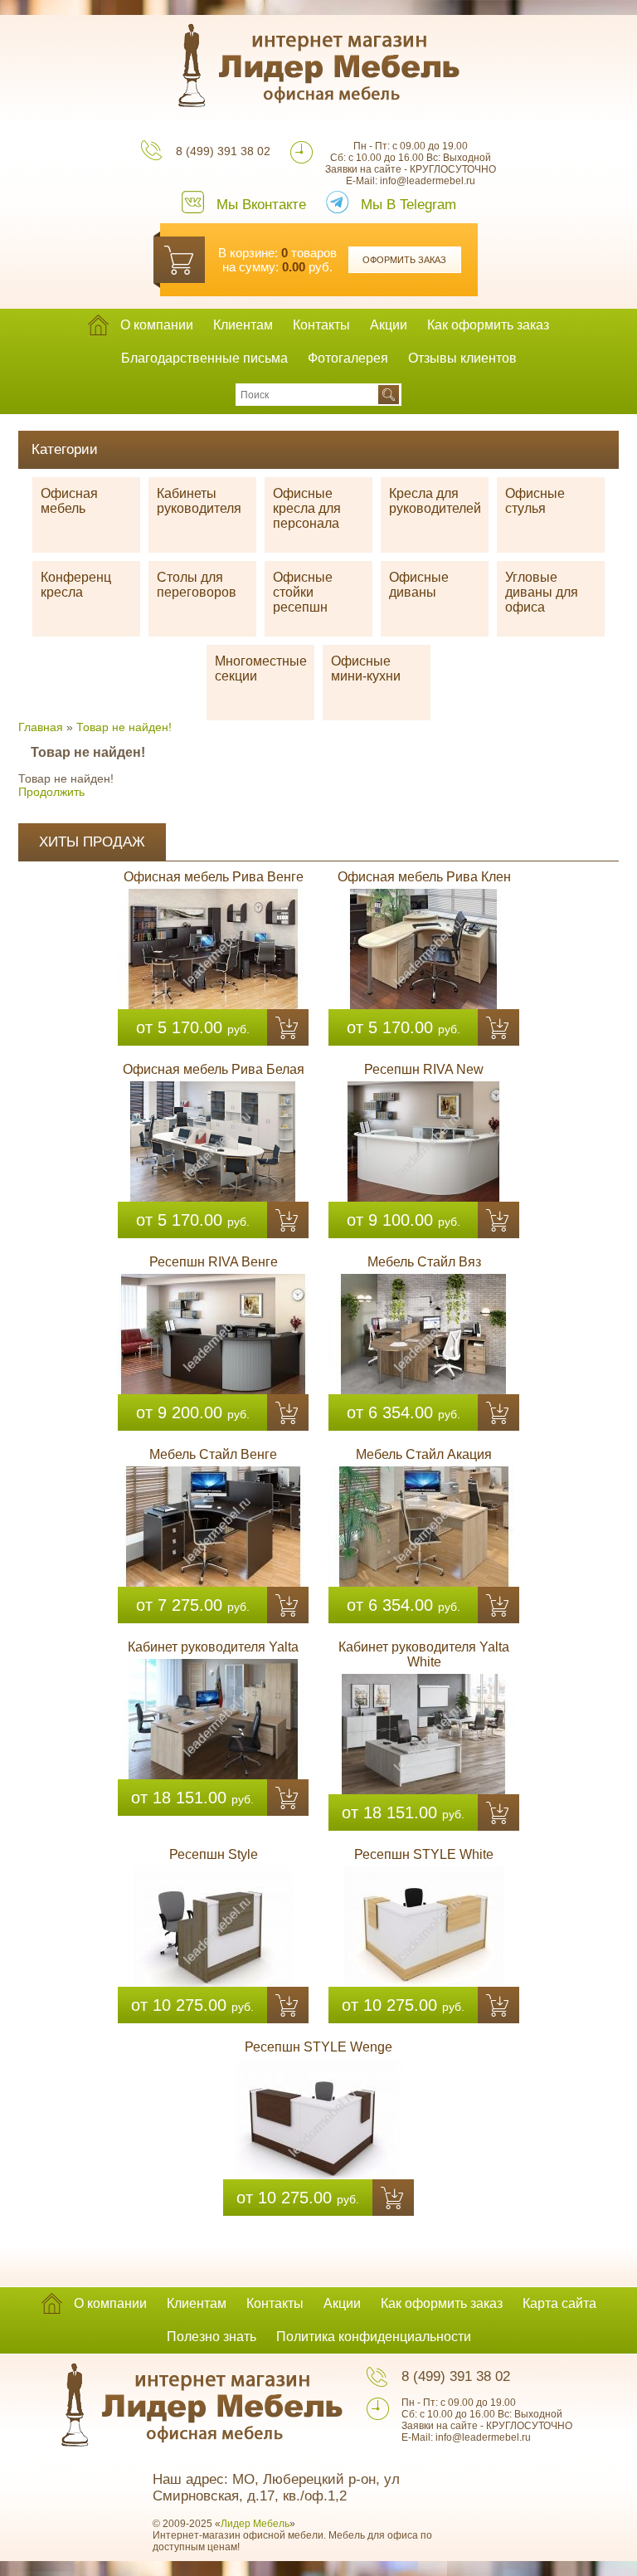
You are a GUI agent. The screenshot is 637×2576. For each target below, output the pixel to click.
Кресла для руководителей (435, 501)
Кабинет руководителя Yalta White (424, 1654)
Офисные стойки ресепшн (303, 592)
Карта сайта (559, 2303)
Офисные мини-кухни (366, 668)
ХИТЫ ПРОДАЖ (92, 842)
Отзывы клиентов (462, 358)
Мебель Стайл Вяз (424, 1262)
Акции (389, 325)
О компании (157, 325)
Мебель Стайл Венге (213, 1454)
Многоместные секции (261, 668)
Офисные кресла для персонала (307, 508)
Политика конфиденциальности (374, 2337)
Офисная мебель (69, 501)
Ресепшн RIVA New (424, 1069)
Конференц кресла (76, 585)
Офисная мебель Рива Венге (214, 877)
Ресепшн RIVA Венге (214, 1262)
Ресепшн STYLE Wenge (318, 2047)
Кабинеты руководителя (199, 501)
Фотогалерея (348, 358)
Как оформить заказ (488, 325)
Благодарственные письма (204, 358)
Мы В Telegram (408, 205)
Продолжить (51, 792)
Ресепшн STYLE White (424, 1854)
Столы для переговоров (197, 585)
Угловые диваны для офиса (542, 592)
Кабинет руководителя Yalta (213, 1647)
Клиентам (243, 325)
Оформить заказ (404, 260)
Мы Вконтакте (261, 205)
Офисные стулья (535, 501)
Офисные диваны (419, 585)
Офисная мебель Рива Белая (214, 1069)
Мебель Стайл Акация (424, 1454)
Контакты (321, 325)
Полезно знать (212, 2337)
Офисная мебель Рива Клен (424, 877)
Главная (41, 727)
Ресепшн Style (214, 1854)
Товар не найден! (124, 727)
